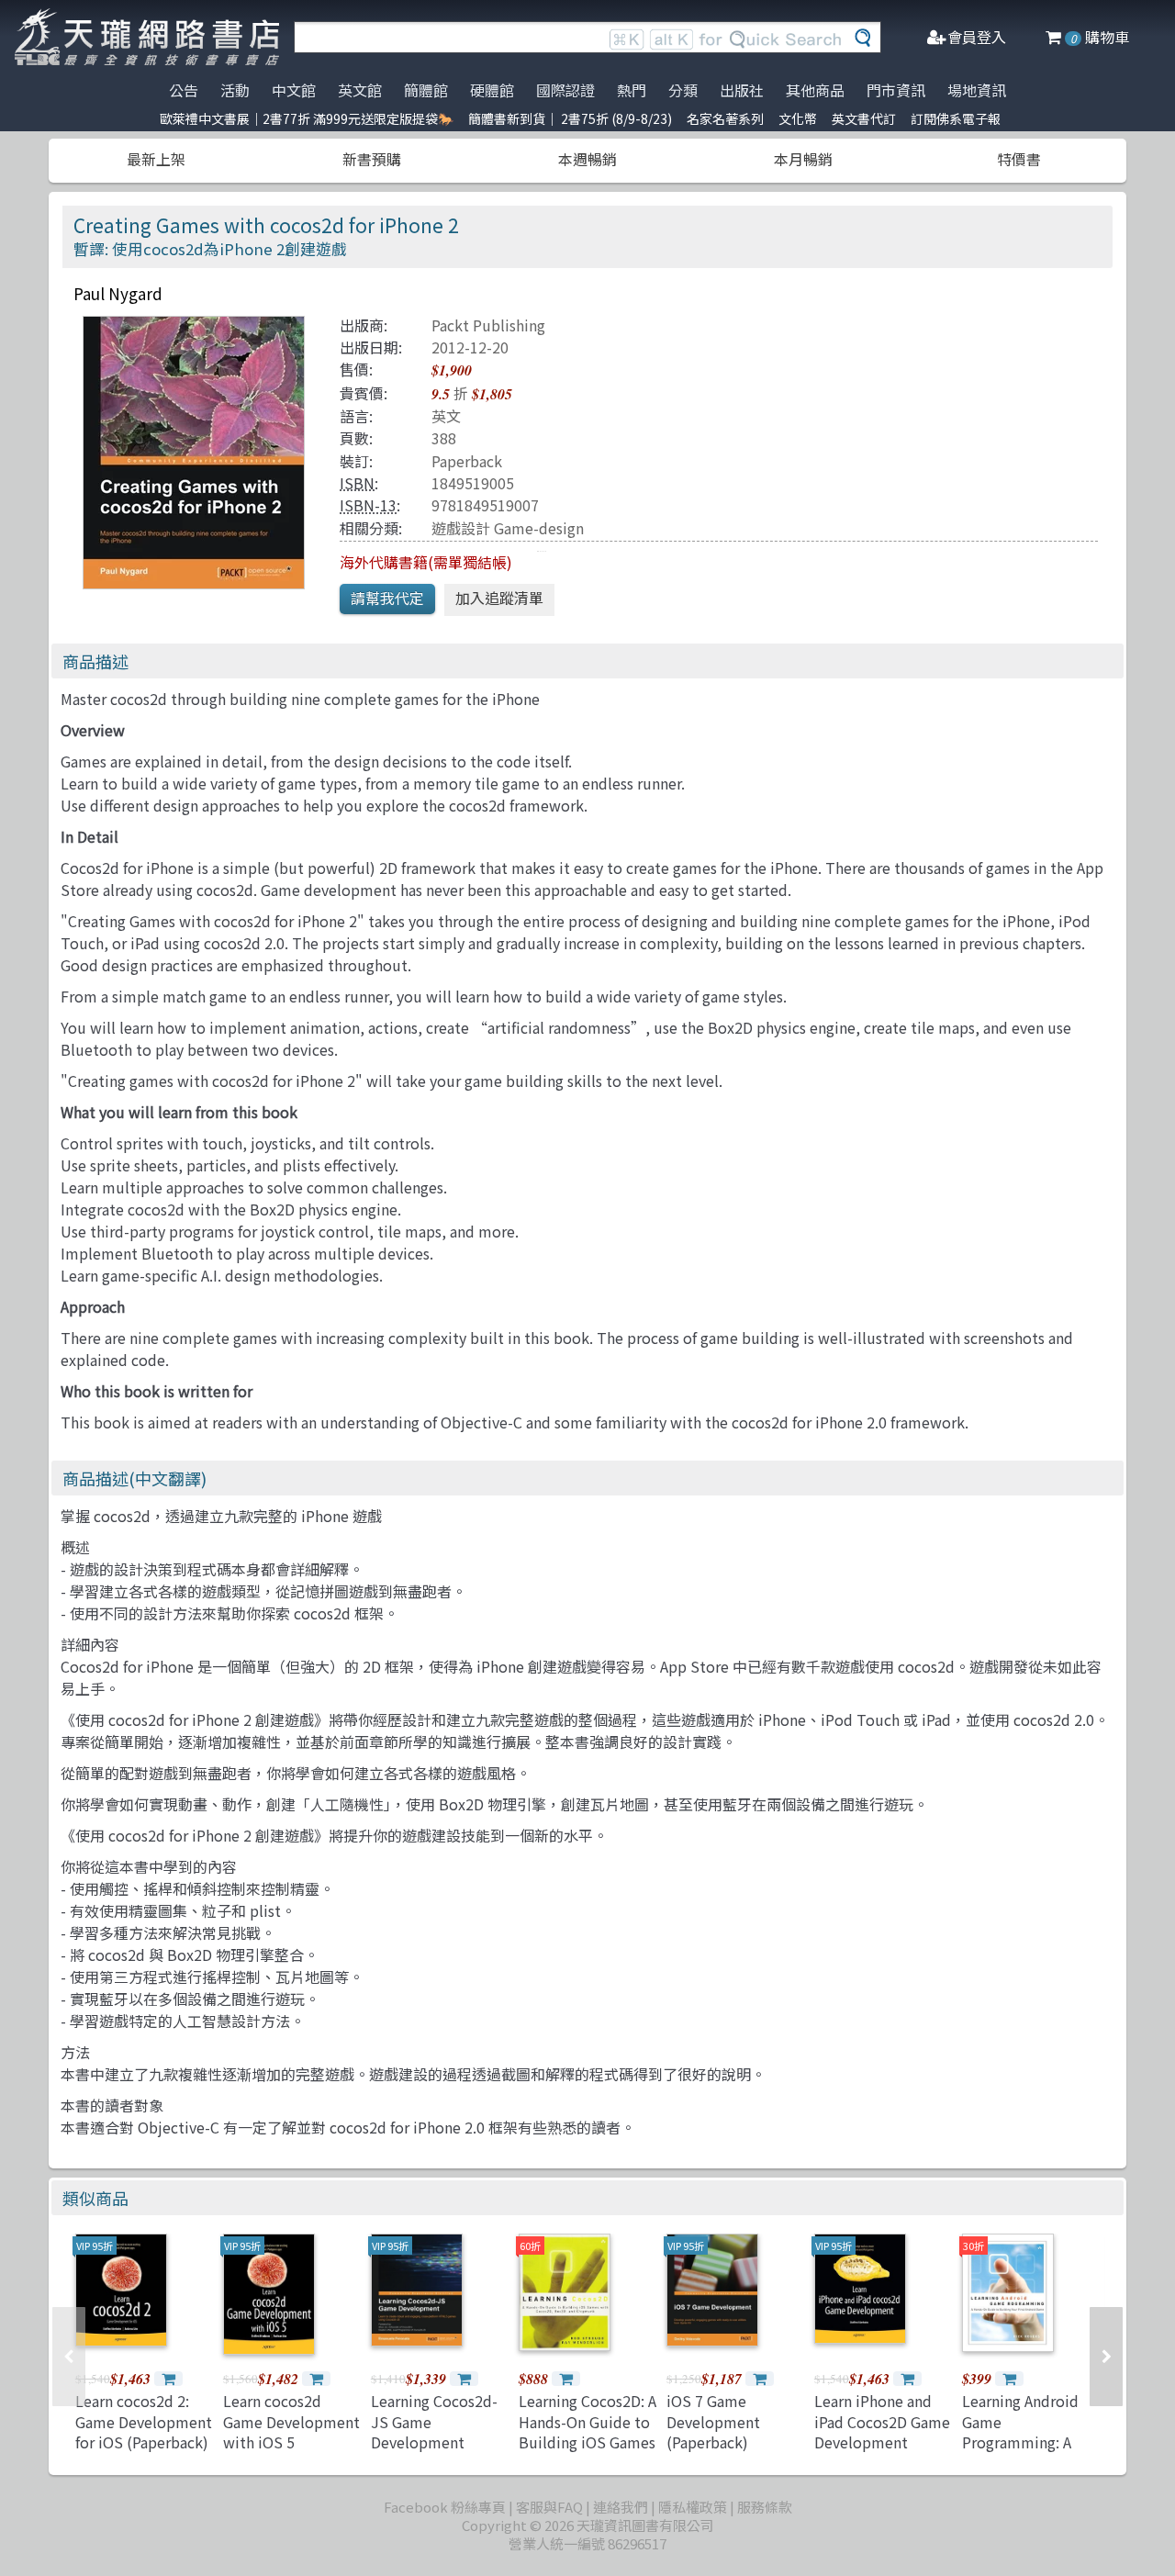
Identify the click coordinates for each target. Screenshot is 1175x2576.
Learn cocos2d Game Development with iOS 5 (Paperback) (291, 2431)
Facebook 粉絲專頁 (445, 2507)
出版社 (742, 90)
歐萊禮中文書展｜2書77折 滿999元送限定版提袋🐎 (307, 118)
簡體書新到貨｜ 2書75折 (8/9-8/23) (570, 118)
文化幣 (798, 118)
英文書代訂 (864, 118)
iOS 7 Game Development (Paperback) (713, 2421)
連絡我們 (621, 2507)
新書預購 (372, 159)
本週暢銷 (587, 159)
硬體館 (492, 90)
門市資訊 (896, 90)
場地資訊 (977, 90)
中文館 (294, 90)
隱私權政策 (693, 2507)
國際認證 (565, 90)
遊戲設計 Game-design (508, 528)
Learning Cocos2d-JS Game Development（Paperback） (434, 2431)
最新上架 (156, 159)
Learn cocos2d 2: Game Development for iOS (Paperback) (144, 2421)
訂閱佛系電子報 (956, 118)
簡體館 (426, 90)
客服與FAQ (549, 2507)
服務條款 (765, 2507)
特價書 (1019, 159)
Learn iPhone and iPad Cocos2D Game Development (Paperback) (882, 2431)
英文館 (360, 90)
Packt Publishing (488, 325)
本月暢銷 (803, 159)
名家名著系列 (725, 118)
